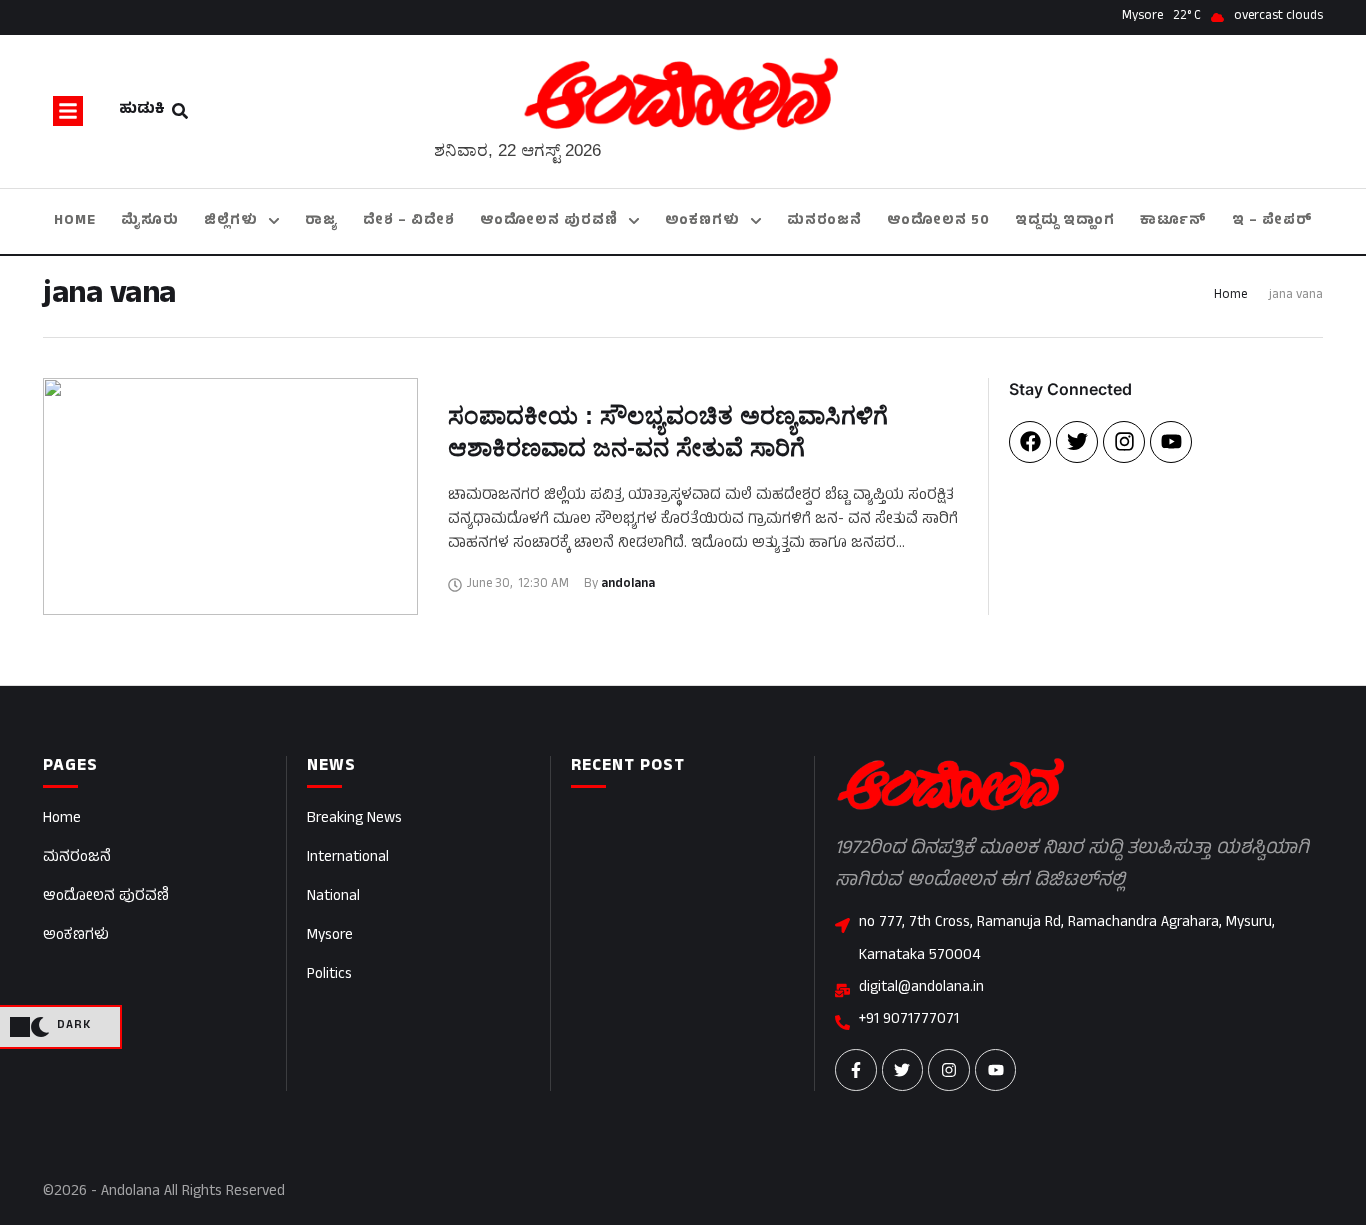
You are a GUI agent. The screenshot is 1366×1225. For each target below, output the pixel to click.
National (333, 897)
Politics (329, 975)
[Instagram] (1124, 442)
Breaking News (354, 819)
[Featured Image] (230, 496)
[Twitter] (1077, 442)
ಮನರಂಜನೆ (77, 858)
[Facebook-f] (856, 1070)
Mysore (330, 936)
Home (1230, 296)
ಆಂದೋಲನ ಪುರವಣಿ (106, 897)
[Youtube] (1171, 442)
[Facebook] (1030, 442)
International (348, 858)
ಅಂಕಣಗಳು (76, 936)
